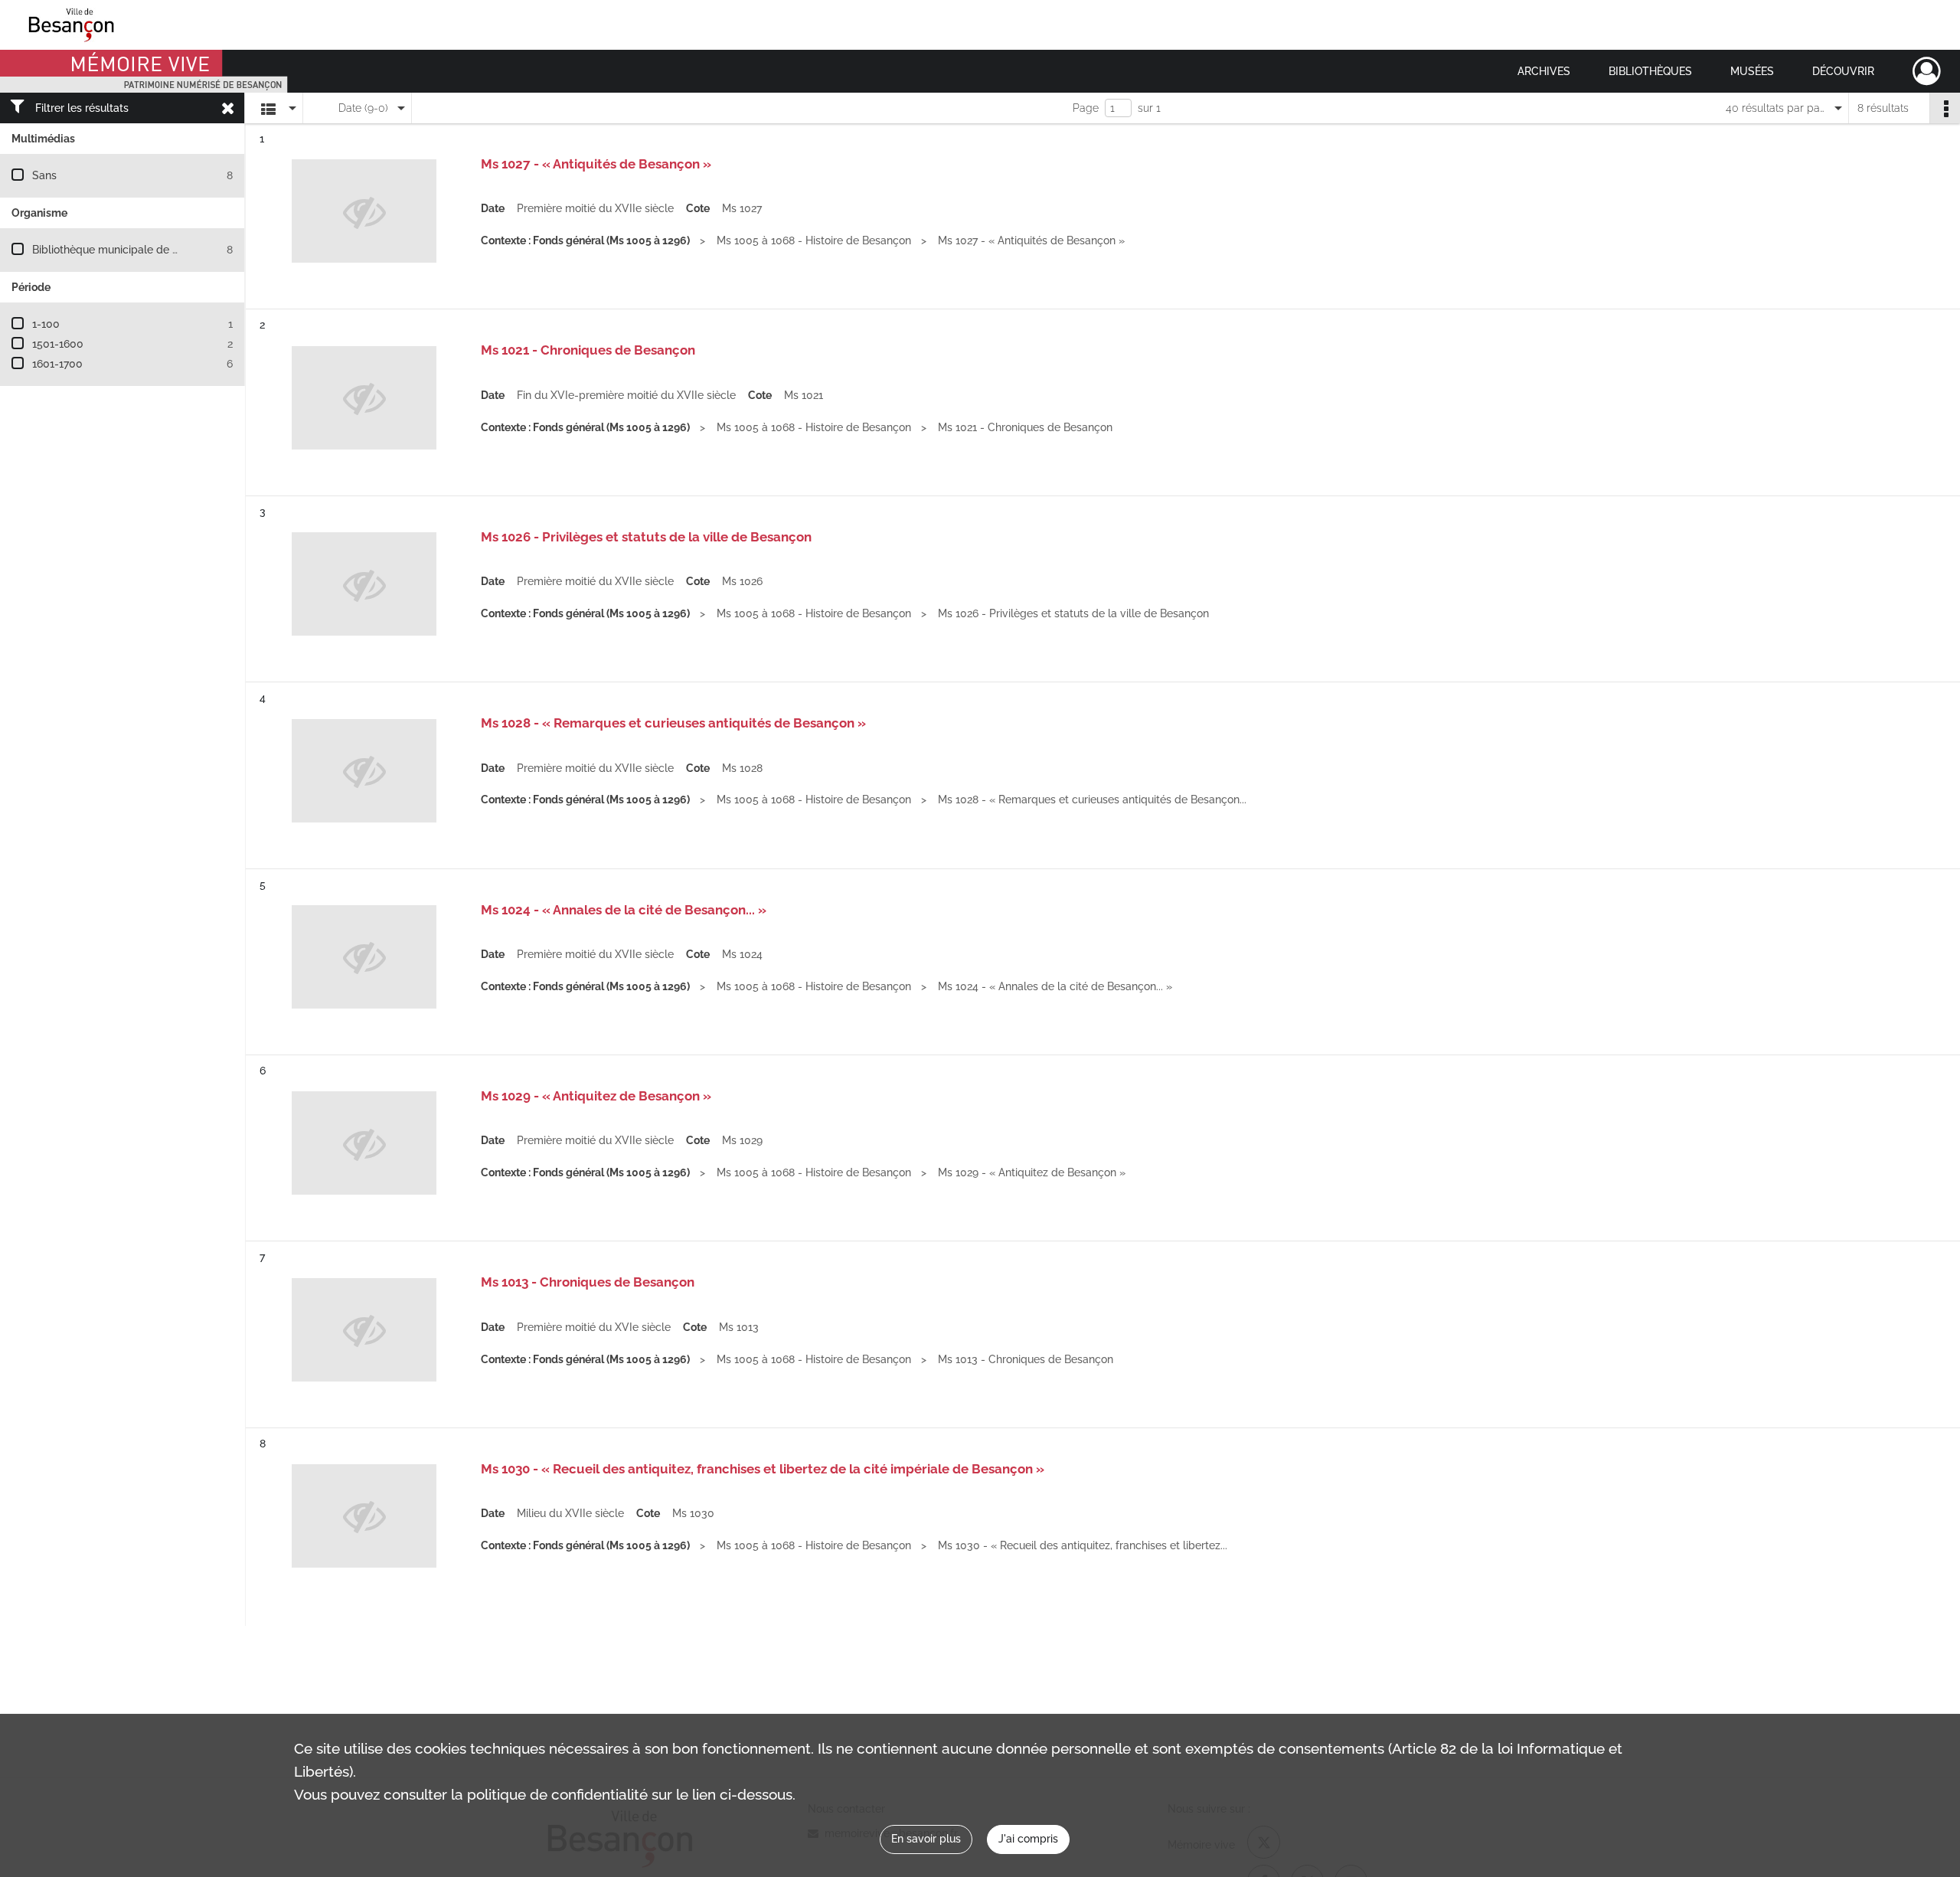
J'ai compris (1028, 1839)
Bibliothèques (1650, 71)
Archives (1544, 71)
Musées (1752, 71)
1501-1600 (58, 344)
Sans (44, 175)
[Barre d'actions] (1945, 108)
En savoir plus (926, 1839)
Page (1086, 108)
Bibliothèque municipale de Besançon (127, 250)
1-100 (46, 324)
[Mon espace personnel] (1927, 71)
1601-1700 (57, 364)
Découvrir (1843, 71)
